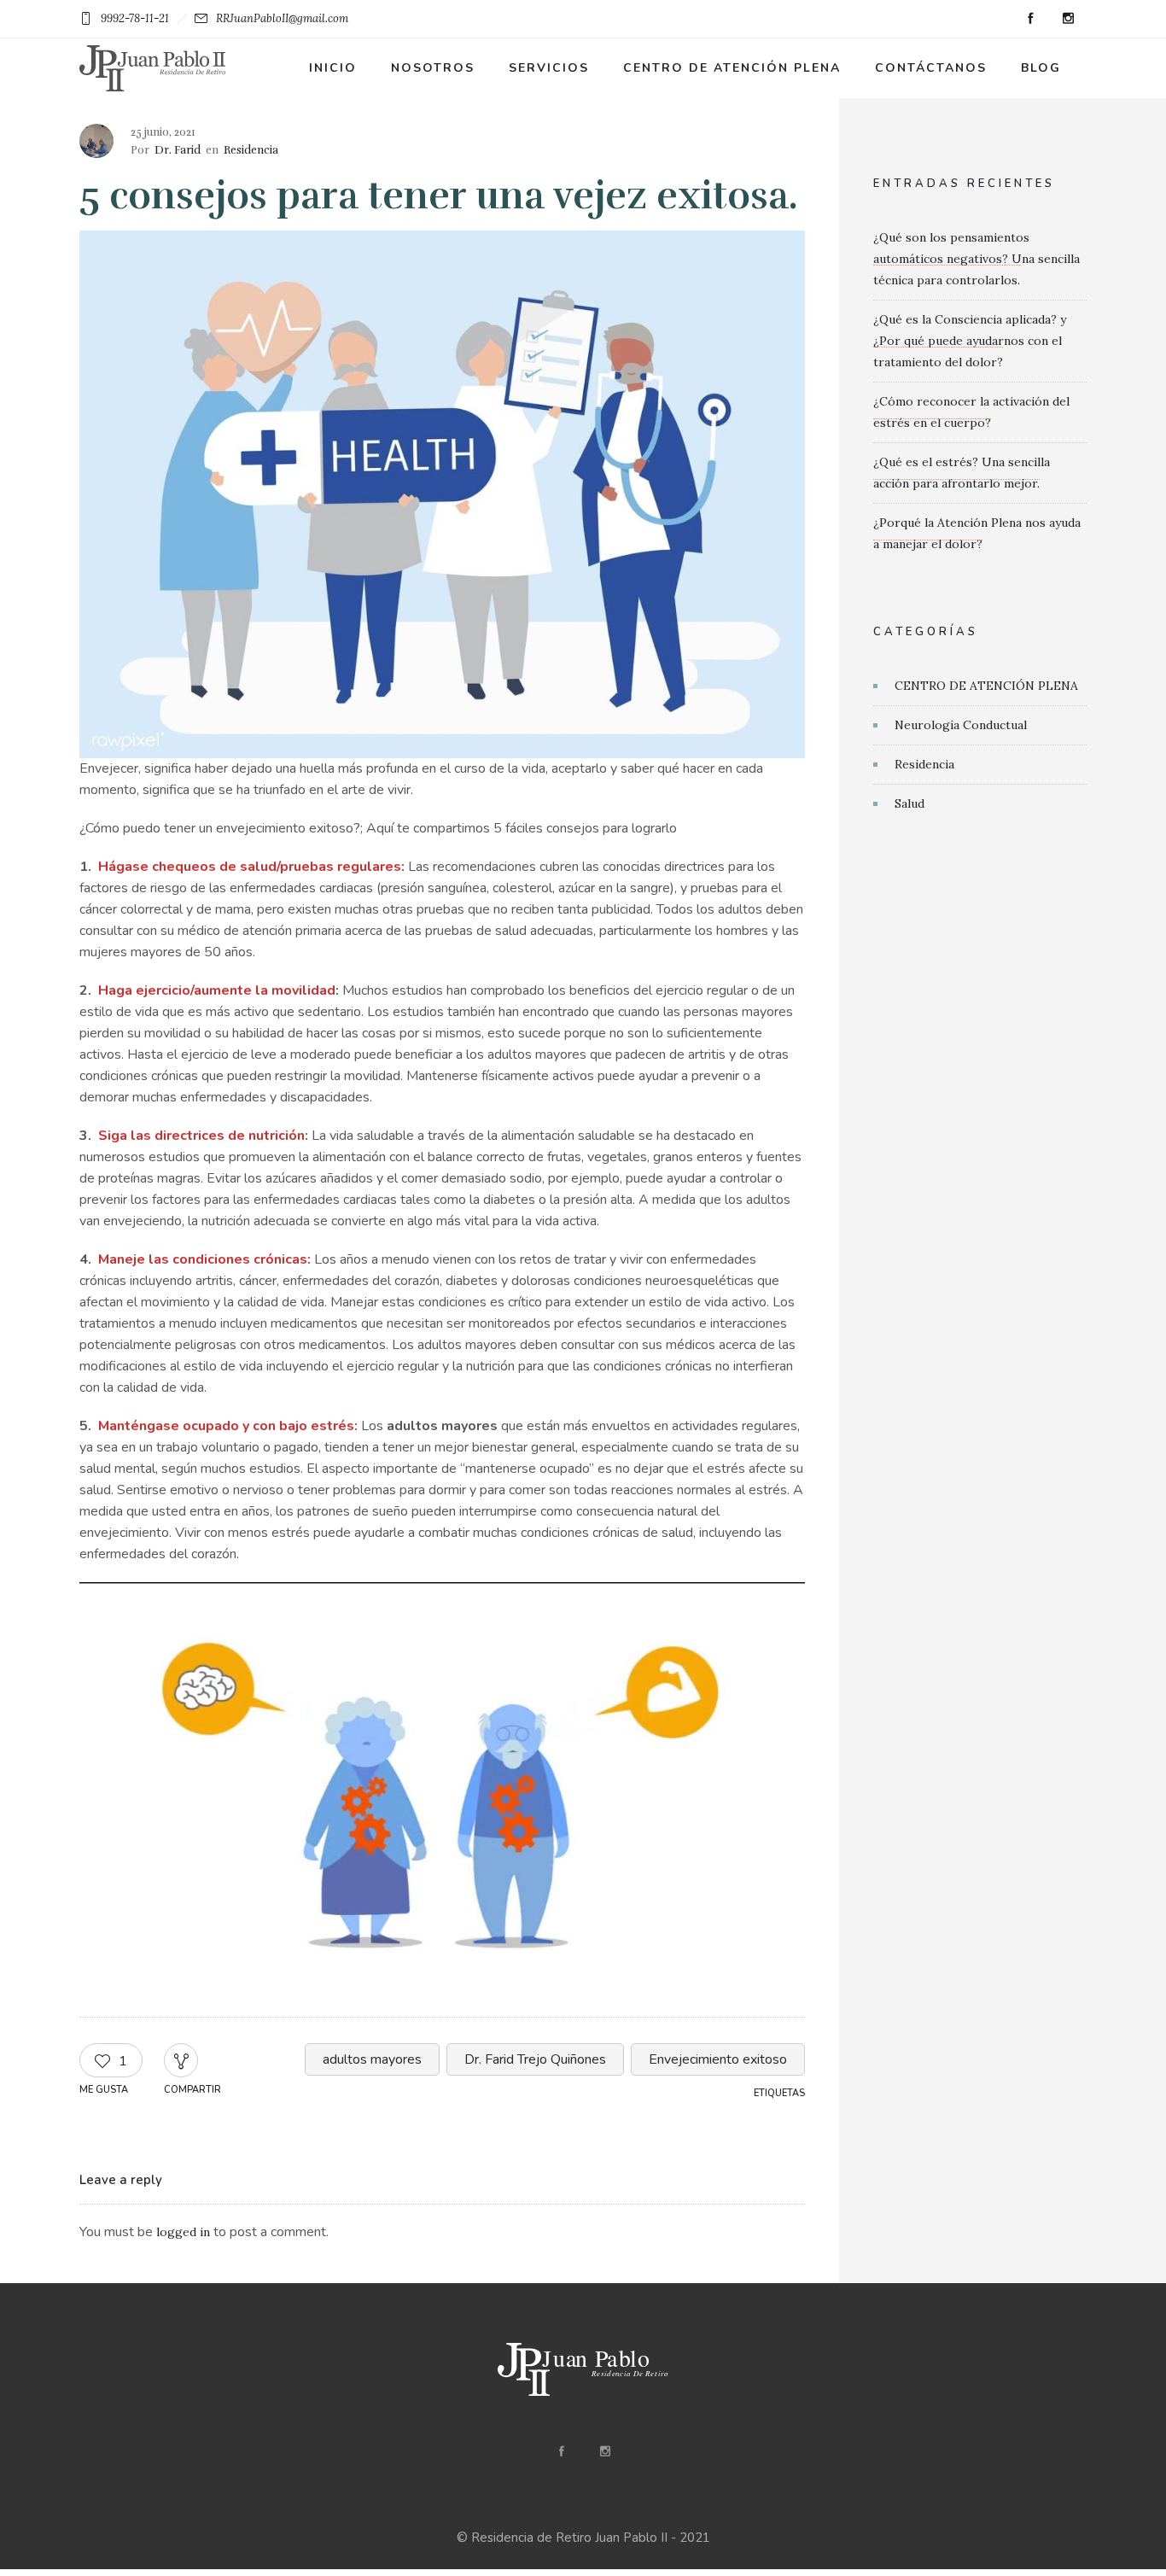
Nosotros (433, 68)
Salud (909, 803)
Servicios (549, 68)
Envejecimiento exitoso (718, 2059)
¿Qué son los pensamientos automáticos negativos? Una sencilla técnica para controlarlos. (977, 259)
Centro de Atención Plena (732, 68)
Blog (1041, 68)
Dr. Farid (178, 150)
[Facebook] (1030, 19)
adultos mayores (372, 2059)
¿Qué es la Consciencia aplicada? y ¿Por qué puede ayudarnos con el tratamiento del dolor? (970, 341)
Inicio (333, 68)
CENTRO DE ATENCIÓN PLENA (986, 686)
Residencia (924, 764)
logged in (183, 2232)
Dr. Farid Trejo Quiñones (535, 2059)
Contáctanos (931, 68)
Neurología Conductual (961, 725)
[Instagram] (1068, 19)
